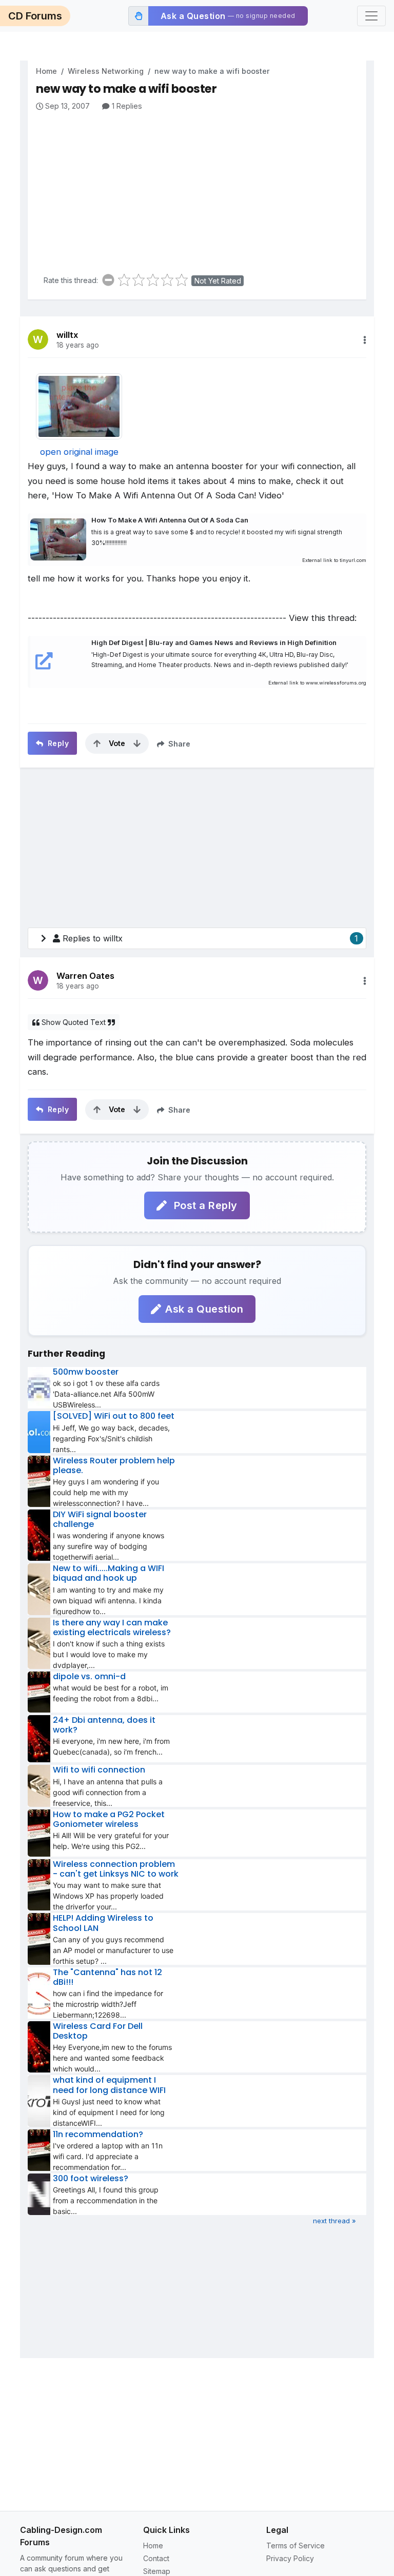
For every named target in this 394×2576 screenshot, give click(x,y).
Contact (156, 2558)
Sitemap (157, 2571)
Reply (57, 743)
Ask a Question (204, 1309)
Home (46, 71)
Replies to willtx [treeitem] (210, 938)
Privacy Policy (290, 2558)
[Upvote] (97, 743)
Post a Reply (204, 1205)
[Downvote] (137, 743)
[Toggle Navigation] (371, 16)
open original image (79, 452)
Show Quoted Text (74, 1022)
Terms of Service (295, 2545)
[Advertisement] (201, 189)
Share (178, 744)
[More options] (365, 340)
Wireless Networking (106, 71)
